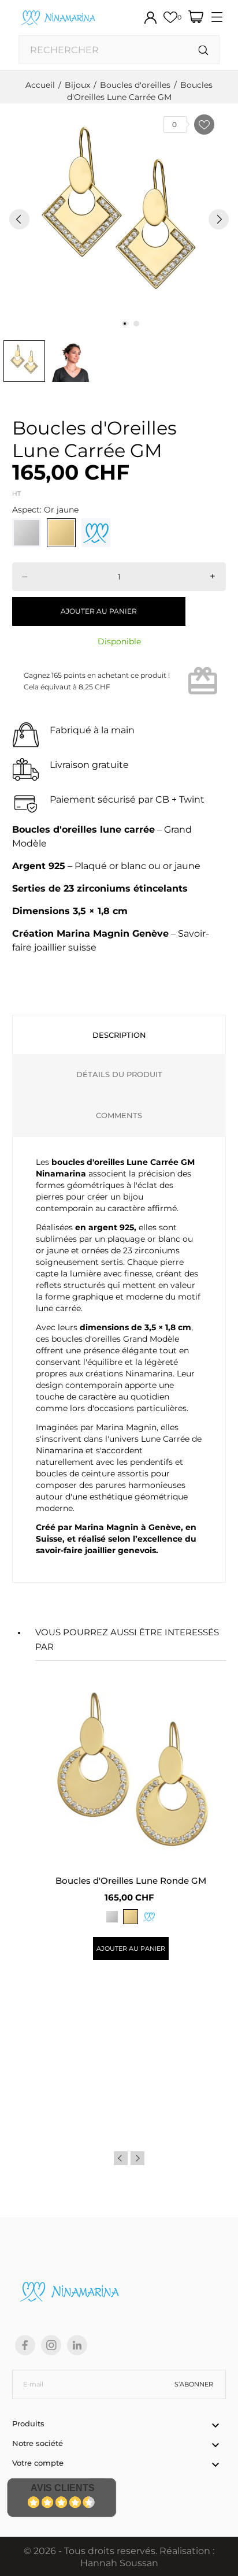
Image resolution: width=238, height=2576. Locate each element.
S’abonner (194, 2384)
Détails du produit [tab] (119, 1074)
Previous (121, 2158)
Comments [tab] (119, 1115)
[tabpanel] (119, 219)
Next (137, 2158)
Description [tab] (119, 1035)
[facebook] (25, 2345)
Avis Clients (63, 2488)
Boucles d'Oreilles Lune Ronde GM (131, 1881)
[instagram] (51, 2345)
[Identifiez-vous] (150, 18)
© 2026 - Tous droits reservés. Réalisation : (119, 2551)
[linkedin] (77, 2345)
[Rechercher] (204, 51)
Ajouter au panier (99, 611)
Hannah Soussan (119, 2563)
